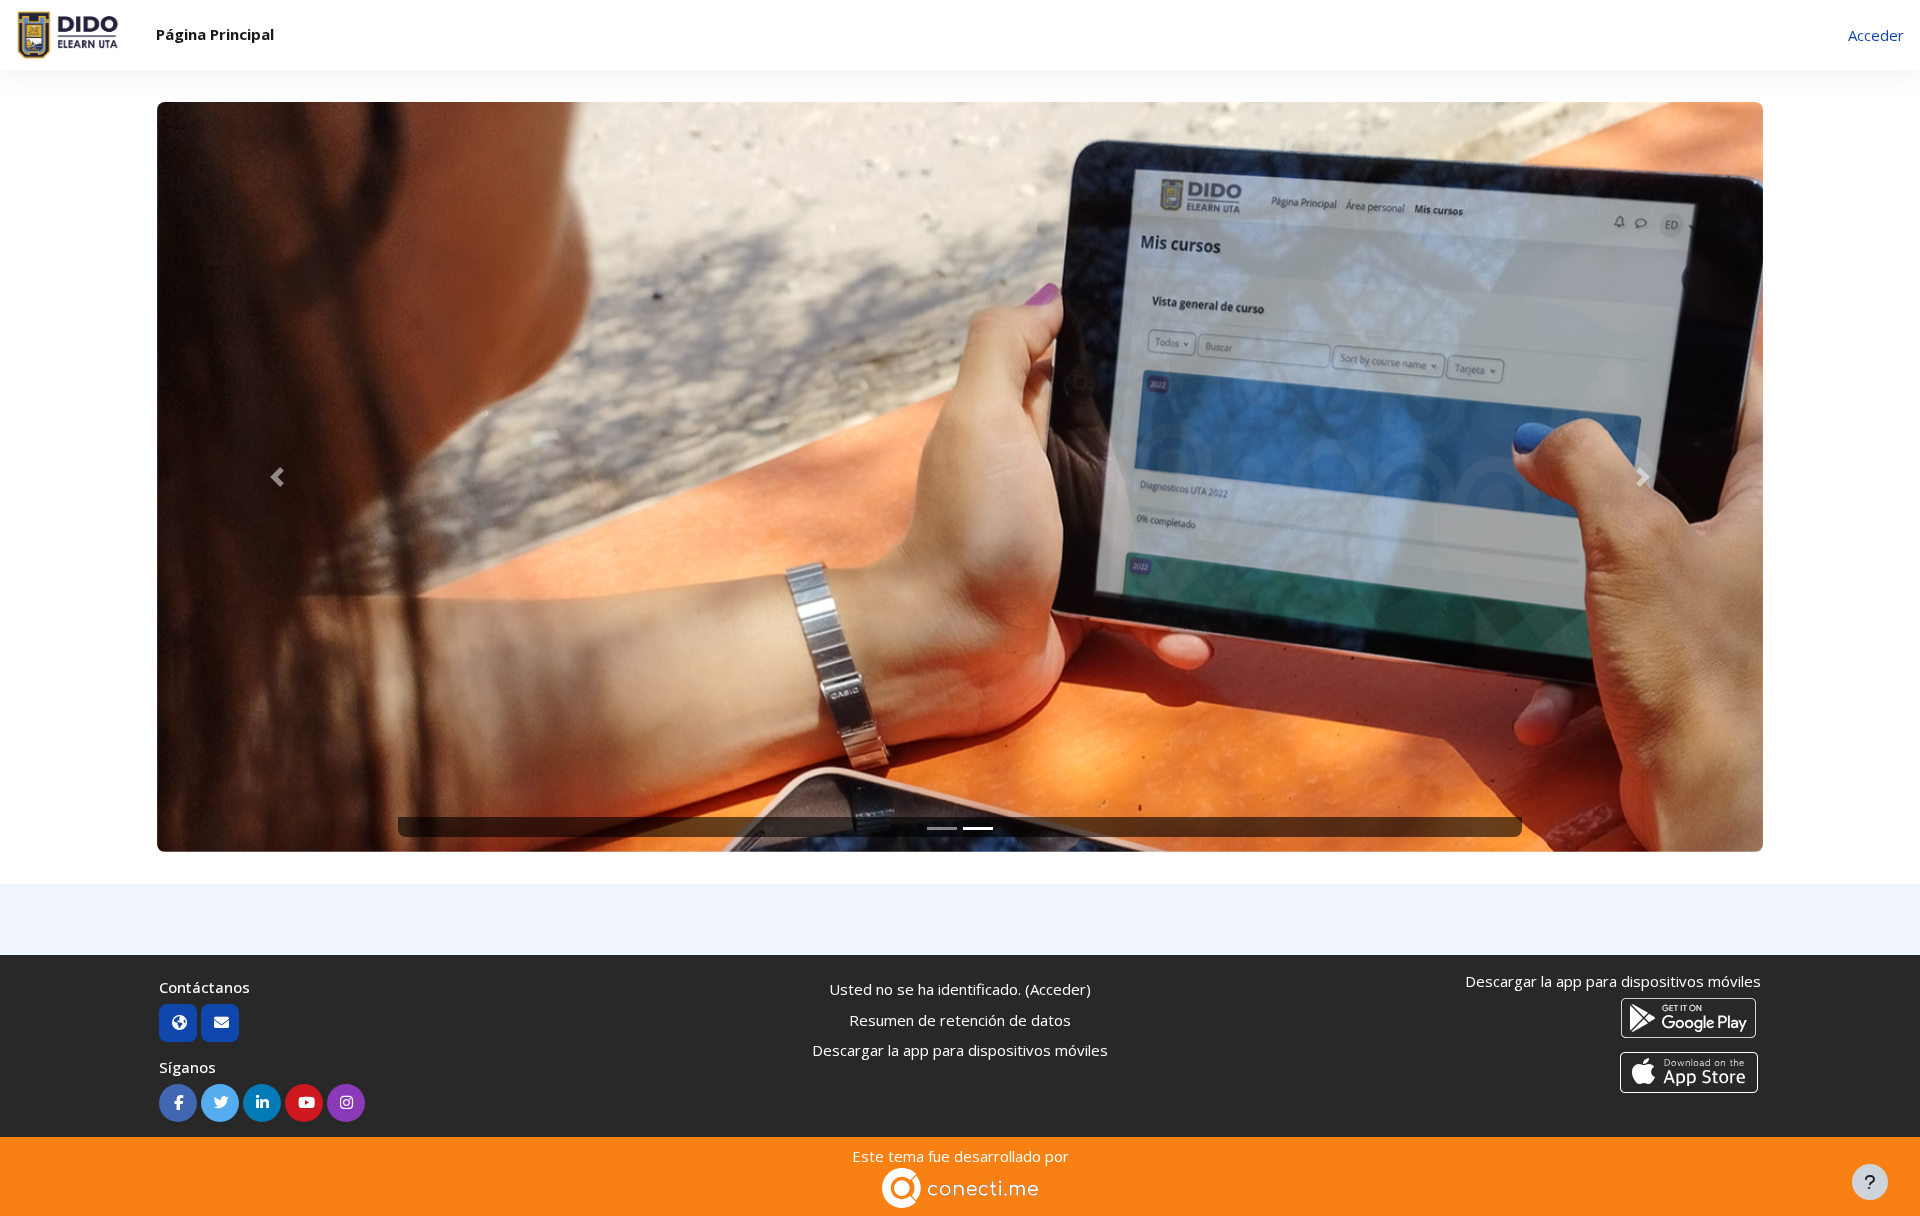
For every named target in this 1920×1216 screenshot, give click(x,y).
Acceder (1876, 35)
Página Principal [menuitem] (215, 34)
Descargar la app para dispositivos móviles (960, 1050)
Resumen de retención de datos (960, 1020)
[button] (277, 477)
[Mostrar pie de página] (1870, 1182)
